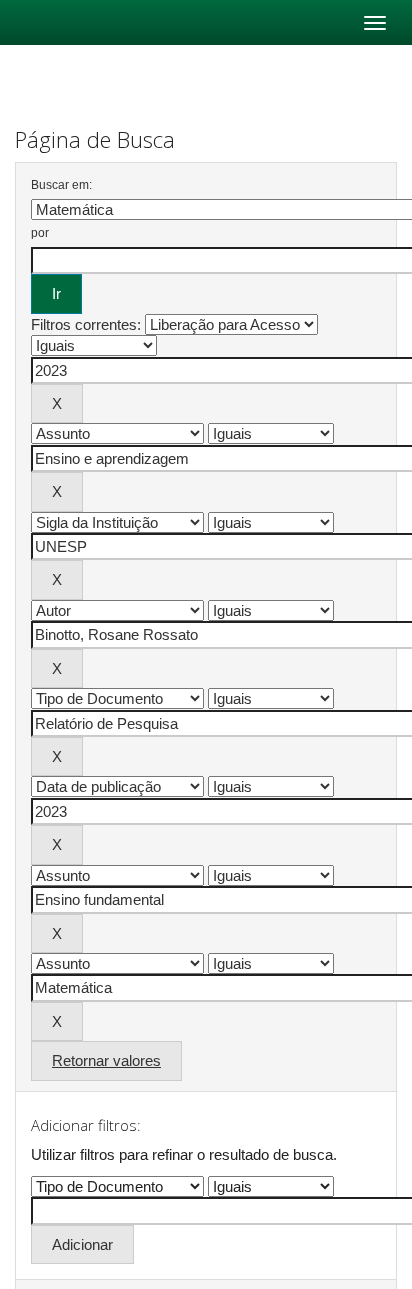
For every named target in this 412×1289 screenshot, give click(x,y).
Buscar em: (61, 185)
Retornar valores (106, 1060)
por (40, 233)
